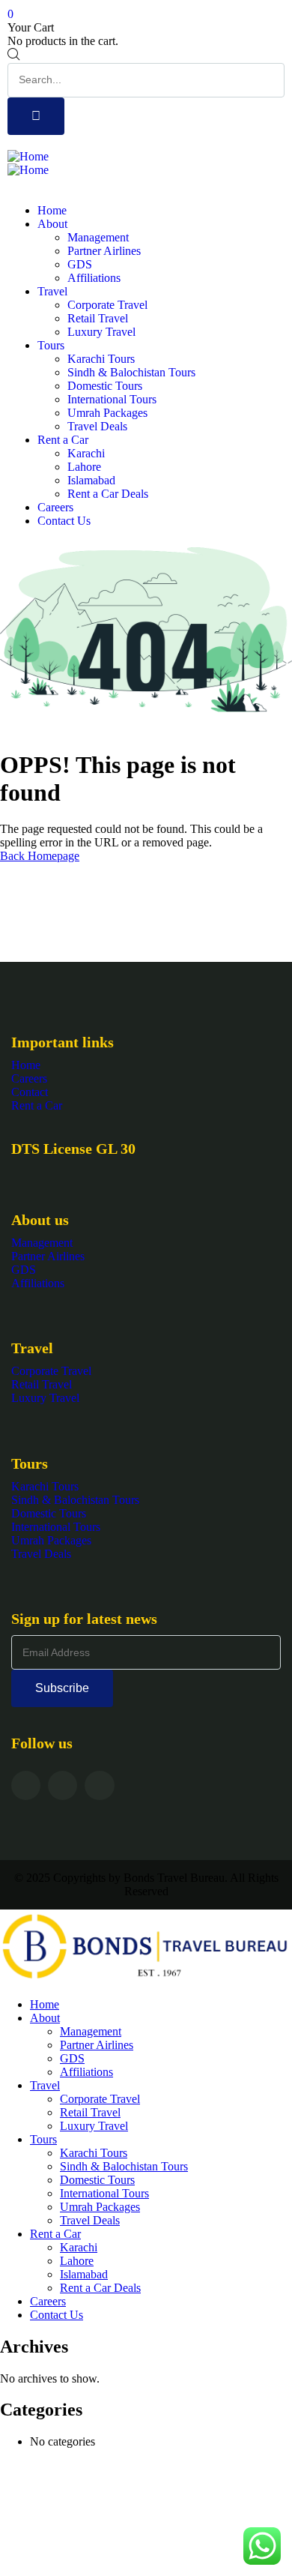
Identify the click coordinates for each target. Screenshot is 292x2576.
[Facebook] (26, 1785)
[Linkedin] (99, 1785)
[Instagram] (63, 1785)
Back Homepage (40, 856)
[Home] (28, 156)
